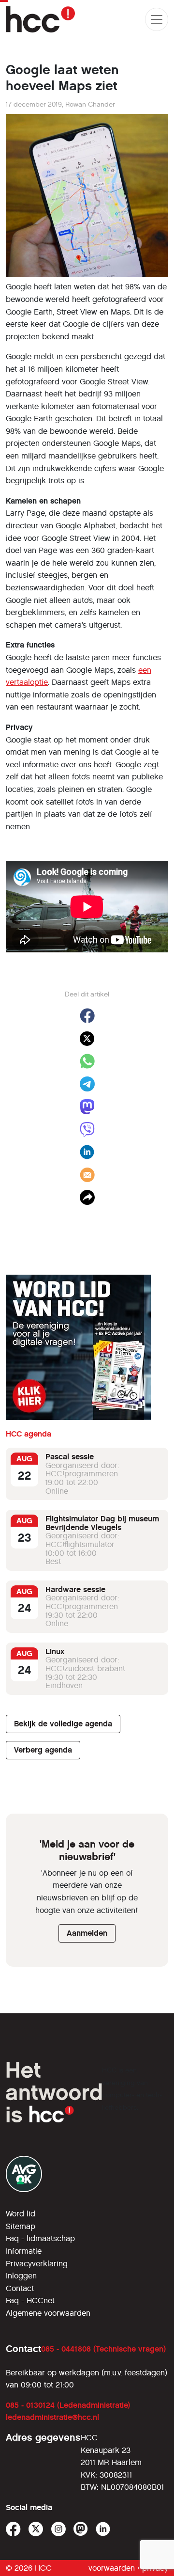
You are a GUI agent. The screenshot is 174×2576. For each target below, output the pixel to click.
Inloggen (21, 2276)
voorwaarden (112, 2568)
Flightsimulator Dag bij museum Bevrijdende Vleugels (102, 1523)
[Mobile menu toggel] (157, 19)
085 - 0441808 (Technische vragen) (103, 2349)
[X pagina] (36, 2529)
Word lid (21, 2214)
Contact (20, 2288)
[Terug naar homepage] (40, 19)
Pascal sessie (70, 1457)
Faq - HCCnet (30, 2300)
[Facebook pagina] (13, 2529)
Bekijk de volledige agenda (63, 1724)
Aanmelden (87, 1933)
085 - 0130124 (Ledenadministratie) (68, 2405)
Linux (55, 1651)
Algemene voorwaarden (48, 2313)
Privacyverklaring (37, 2264)
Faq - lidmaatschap (40, 2238)
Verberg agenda (43, 1750)
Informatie (24, 2251)
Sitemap (21, 2226)
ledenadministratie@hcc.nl (52, 2417)
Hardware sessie (75, 1589)
